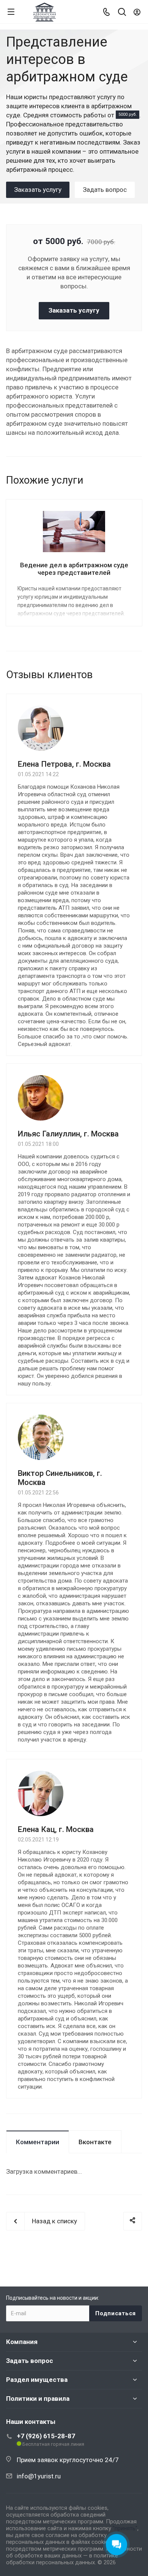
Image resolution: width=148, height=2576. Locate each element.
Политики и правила (38, 2399)
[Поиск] (122, 13)
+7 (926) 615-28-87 (46, 2436)
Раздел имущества (37, 2380)
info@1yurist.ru (39, 2476)
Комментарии (38, 2142)
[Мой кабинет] (137, 12)
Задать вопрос (30, 2361)
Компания (22, 2342)
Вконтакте (95, 2142)
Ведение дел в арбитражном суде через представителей (74, 569)
